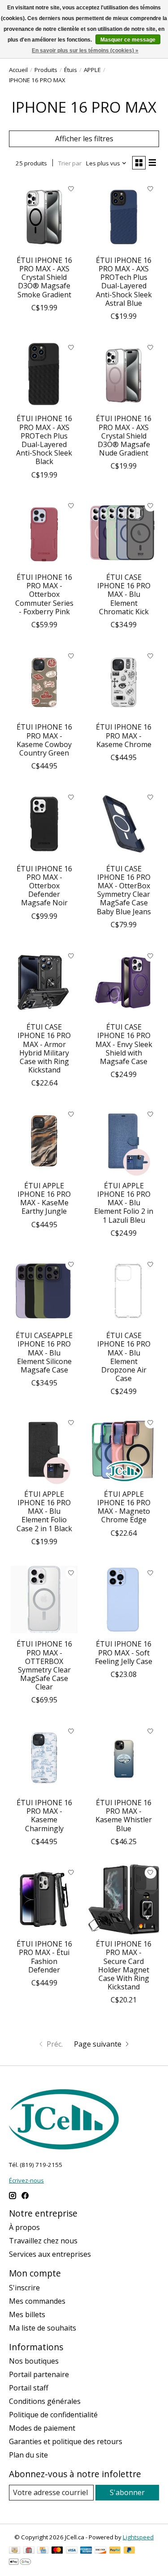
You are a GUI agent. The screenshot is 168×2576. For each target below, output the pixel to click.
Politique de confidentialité (53, 2415)
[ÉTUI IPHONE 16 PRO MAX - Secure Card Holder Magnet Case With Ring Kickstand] (123, 1899)
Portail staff (29, 2388)
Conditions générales (45, 2401)
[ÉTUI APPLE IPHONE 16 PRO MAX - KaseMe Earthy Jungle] (44, 1141)
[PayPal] (115, 2551)
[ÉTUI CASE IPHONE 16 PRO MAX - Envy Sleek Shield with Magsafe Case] (123, 982)
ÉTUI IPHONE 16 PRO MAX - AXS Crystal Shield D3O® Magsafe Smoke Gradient (44, 277)
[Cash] (15, 2551)
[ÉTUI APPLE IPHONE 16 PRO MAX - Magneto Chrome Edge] (123, 1449)
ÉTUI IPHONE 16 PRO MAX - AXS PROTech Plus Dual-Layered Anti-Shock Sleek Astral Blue (124, 282)
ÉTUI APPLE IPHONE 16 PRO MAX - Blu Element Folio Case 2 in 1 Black (44, 1511)
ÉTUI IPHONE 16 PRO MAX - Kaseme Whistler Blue (124, 1816)
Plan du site (28, 2455)
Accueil (18, 70)
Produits (46, 70)
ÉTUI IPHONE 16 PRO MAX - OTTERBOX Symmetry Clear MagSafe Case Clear (44, 1665)
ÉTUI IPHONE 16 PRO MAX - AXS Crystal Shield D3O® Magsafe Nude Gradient (124, 436)
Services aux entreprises (50, 2254)
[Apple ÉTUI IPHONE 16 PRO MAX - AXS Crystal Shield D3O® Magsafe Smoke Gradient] (44, 215)
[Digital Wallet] (20, 2563)
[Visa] (72, 2551)
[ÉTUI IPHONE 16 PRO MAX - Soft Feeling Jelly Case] (123, 1599)
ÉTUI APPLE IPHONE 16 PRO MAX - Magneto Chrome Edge (124, 1507)
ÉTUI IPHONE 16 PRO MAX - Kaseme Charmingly (44, 1816)
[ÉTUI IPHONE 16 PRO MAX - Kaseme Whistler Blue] (123, 1758)
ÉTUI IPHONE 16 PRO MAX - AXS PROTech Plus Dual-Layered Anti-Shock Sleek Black (44, 440)
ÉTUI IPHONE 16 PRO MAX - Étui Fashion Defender (44, 1957)
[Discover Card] (100, 2551)
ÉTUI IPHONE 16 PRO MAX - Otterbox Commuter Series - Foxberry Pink (44, 594)
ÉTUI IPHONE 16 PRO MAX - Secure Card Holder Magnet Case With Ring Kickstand (124, 1965)
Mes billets (27, 2314)
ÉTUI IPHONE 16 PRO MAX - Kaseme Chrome (124, 735)
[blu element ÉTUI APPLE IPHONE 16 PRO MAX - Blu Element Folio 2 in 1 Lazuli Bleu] (123, 1141)
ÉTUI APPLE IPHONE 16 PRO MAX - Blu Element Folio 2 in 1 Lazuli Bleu (124, 1203)
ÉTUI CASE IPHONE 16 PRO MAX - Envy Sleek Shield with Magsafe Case (124, 1044)
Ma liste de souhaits (43, 2328)
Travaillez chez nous (43, 2241)
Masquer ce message (128, 40)
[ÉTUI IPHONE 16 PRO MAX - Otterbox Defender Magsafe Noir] (44, 824)
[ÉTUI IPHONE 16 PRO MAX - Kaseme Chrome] (123, 682)
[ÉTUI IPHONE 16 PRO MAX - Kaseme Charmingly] (44, 1758)
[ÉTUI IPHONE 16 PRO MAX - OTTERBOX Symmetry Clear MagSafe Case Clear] (44, 1599)
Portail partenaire (39, 2374)
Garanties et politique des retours (66, 2441)
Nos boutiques (34, 2361)
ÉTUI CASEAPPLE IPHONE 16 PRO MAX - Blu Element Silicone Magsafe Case (44, 1353)
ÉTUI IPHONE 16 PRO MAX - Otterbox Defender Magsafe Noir (44, 886)
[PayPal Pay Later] (129, 2551)
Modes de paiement (42, 2428)
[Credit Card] (43, 2551)
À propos (24, 2227)
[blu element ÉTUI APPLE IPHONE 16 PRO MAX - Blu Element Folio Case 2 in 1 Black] (44, 1449)
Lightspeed (138, 2537)
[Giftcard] (29, 2551)
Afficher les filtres (84, 139)
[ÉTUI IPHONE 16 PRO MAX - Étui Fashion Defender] (44, 1899)
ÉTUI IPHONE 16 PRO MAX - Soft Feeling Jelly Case (124, 1652)
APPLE (92, 70)
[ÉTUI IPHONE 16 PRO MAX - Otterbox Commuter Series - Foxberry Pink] (44, 533)
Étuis (71, 70)
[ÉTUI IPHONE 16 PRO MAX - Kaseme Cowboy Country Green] (44, 682)
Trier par (70, 163)
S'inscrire (24, 2288)
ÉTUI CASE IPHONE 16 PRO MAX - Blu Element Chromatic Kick (124, 594)
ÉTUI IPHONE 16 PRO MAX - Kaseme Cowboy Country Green (44, 740)
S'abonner (127, 2492)
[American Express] (86, 2551)
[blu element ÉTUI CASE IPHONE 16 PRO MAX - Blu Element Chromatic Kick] (123, 533)
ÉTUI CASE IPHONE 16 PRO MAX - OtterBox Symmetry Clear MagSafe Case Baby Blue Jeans (124, 890)
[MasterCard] (57, 2551)
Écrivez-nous (26, 2180)
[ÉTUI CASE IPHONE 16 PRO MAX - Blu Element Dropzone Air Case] (123, 1291)
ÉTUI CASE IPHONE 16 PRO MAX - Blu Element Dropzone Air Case (124, 1357)
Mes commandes (37, 2301)
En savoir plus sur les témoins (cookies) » (85, 51)
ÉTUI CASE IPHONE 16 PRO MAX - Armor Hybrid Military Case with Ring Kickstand (44, 1048)
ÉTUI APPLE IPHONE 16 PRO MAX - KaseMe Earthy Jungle (44, 1199)
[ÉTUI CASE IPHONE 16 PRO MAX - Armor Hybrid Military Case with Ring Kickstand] (44, 982)
